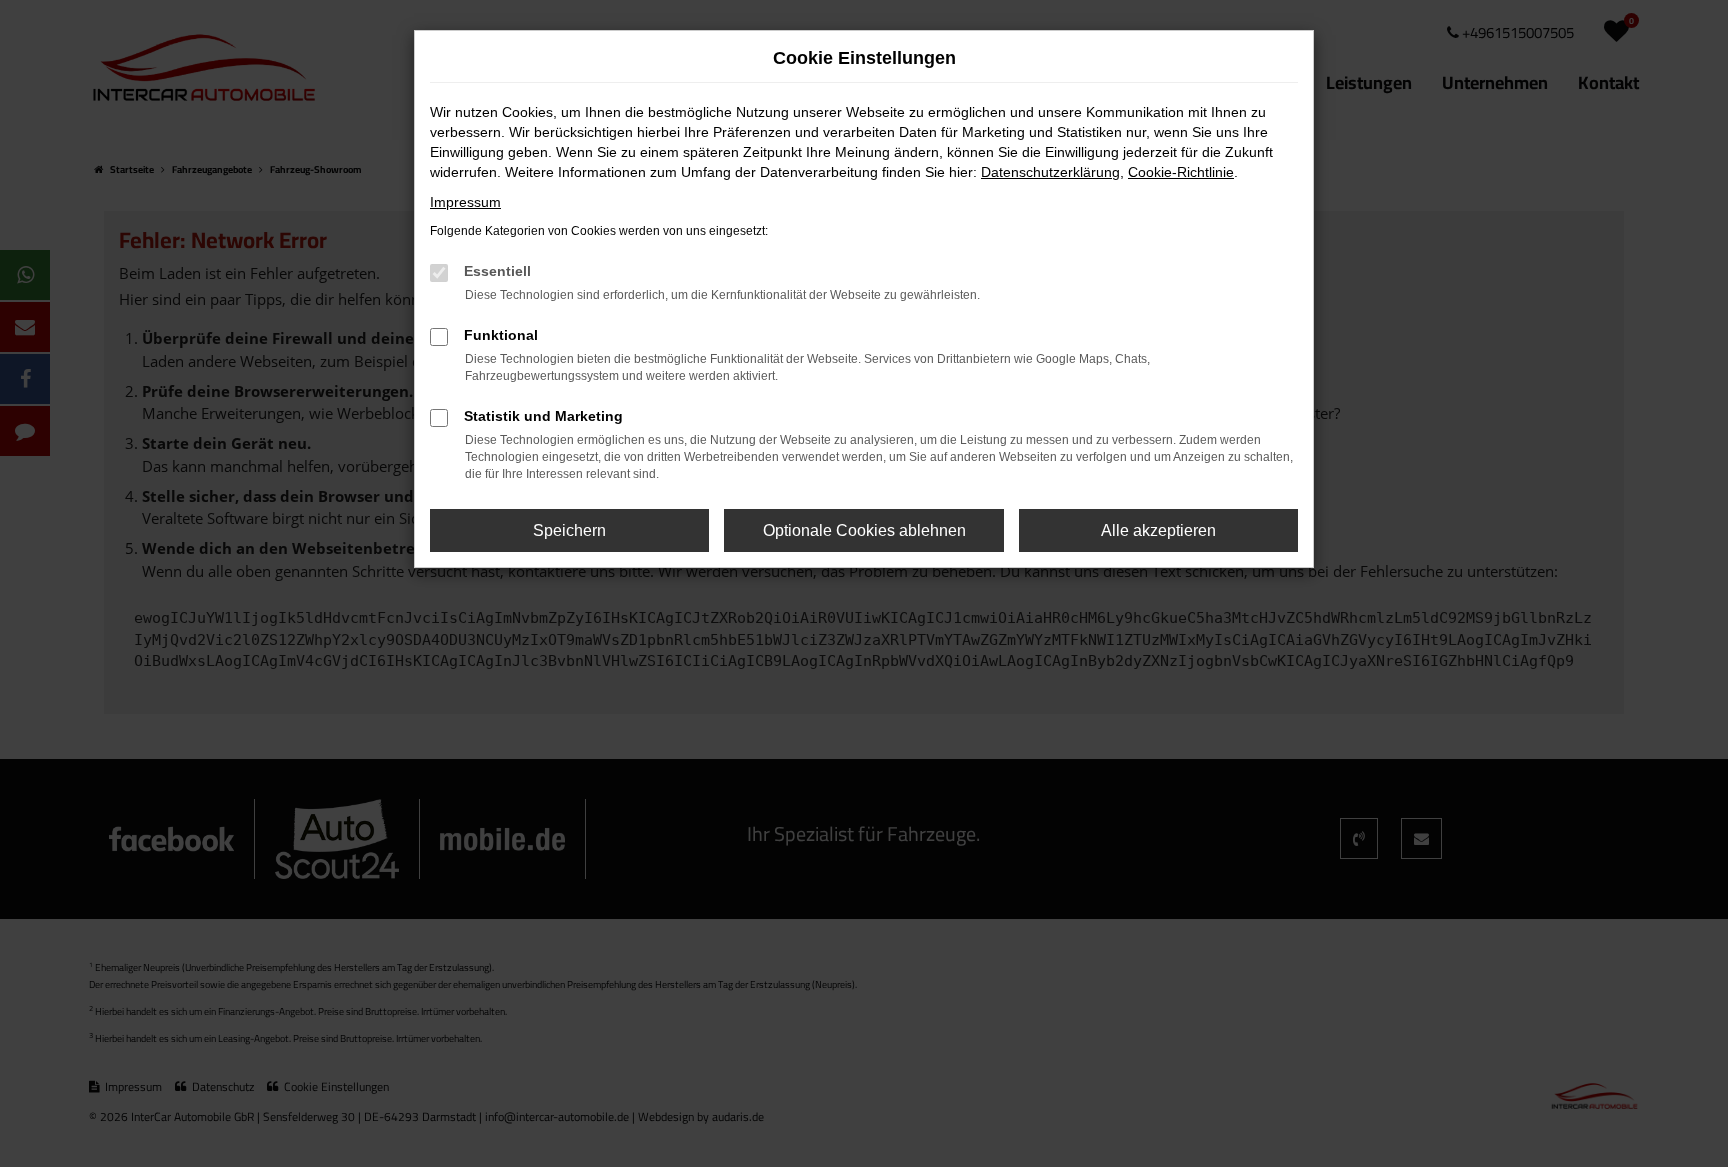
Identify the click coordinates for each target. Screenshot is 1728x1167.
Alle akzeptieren (1158, 530)
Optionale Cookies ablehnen (864, 530)
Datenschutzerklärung (1050, 172)
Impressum (465, 202)
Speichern (569, 530)
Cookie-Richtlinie (1181, 172)
